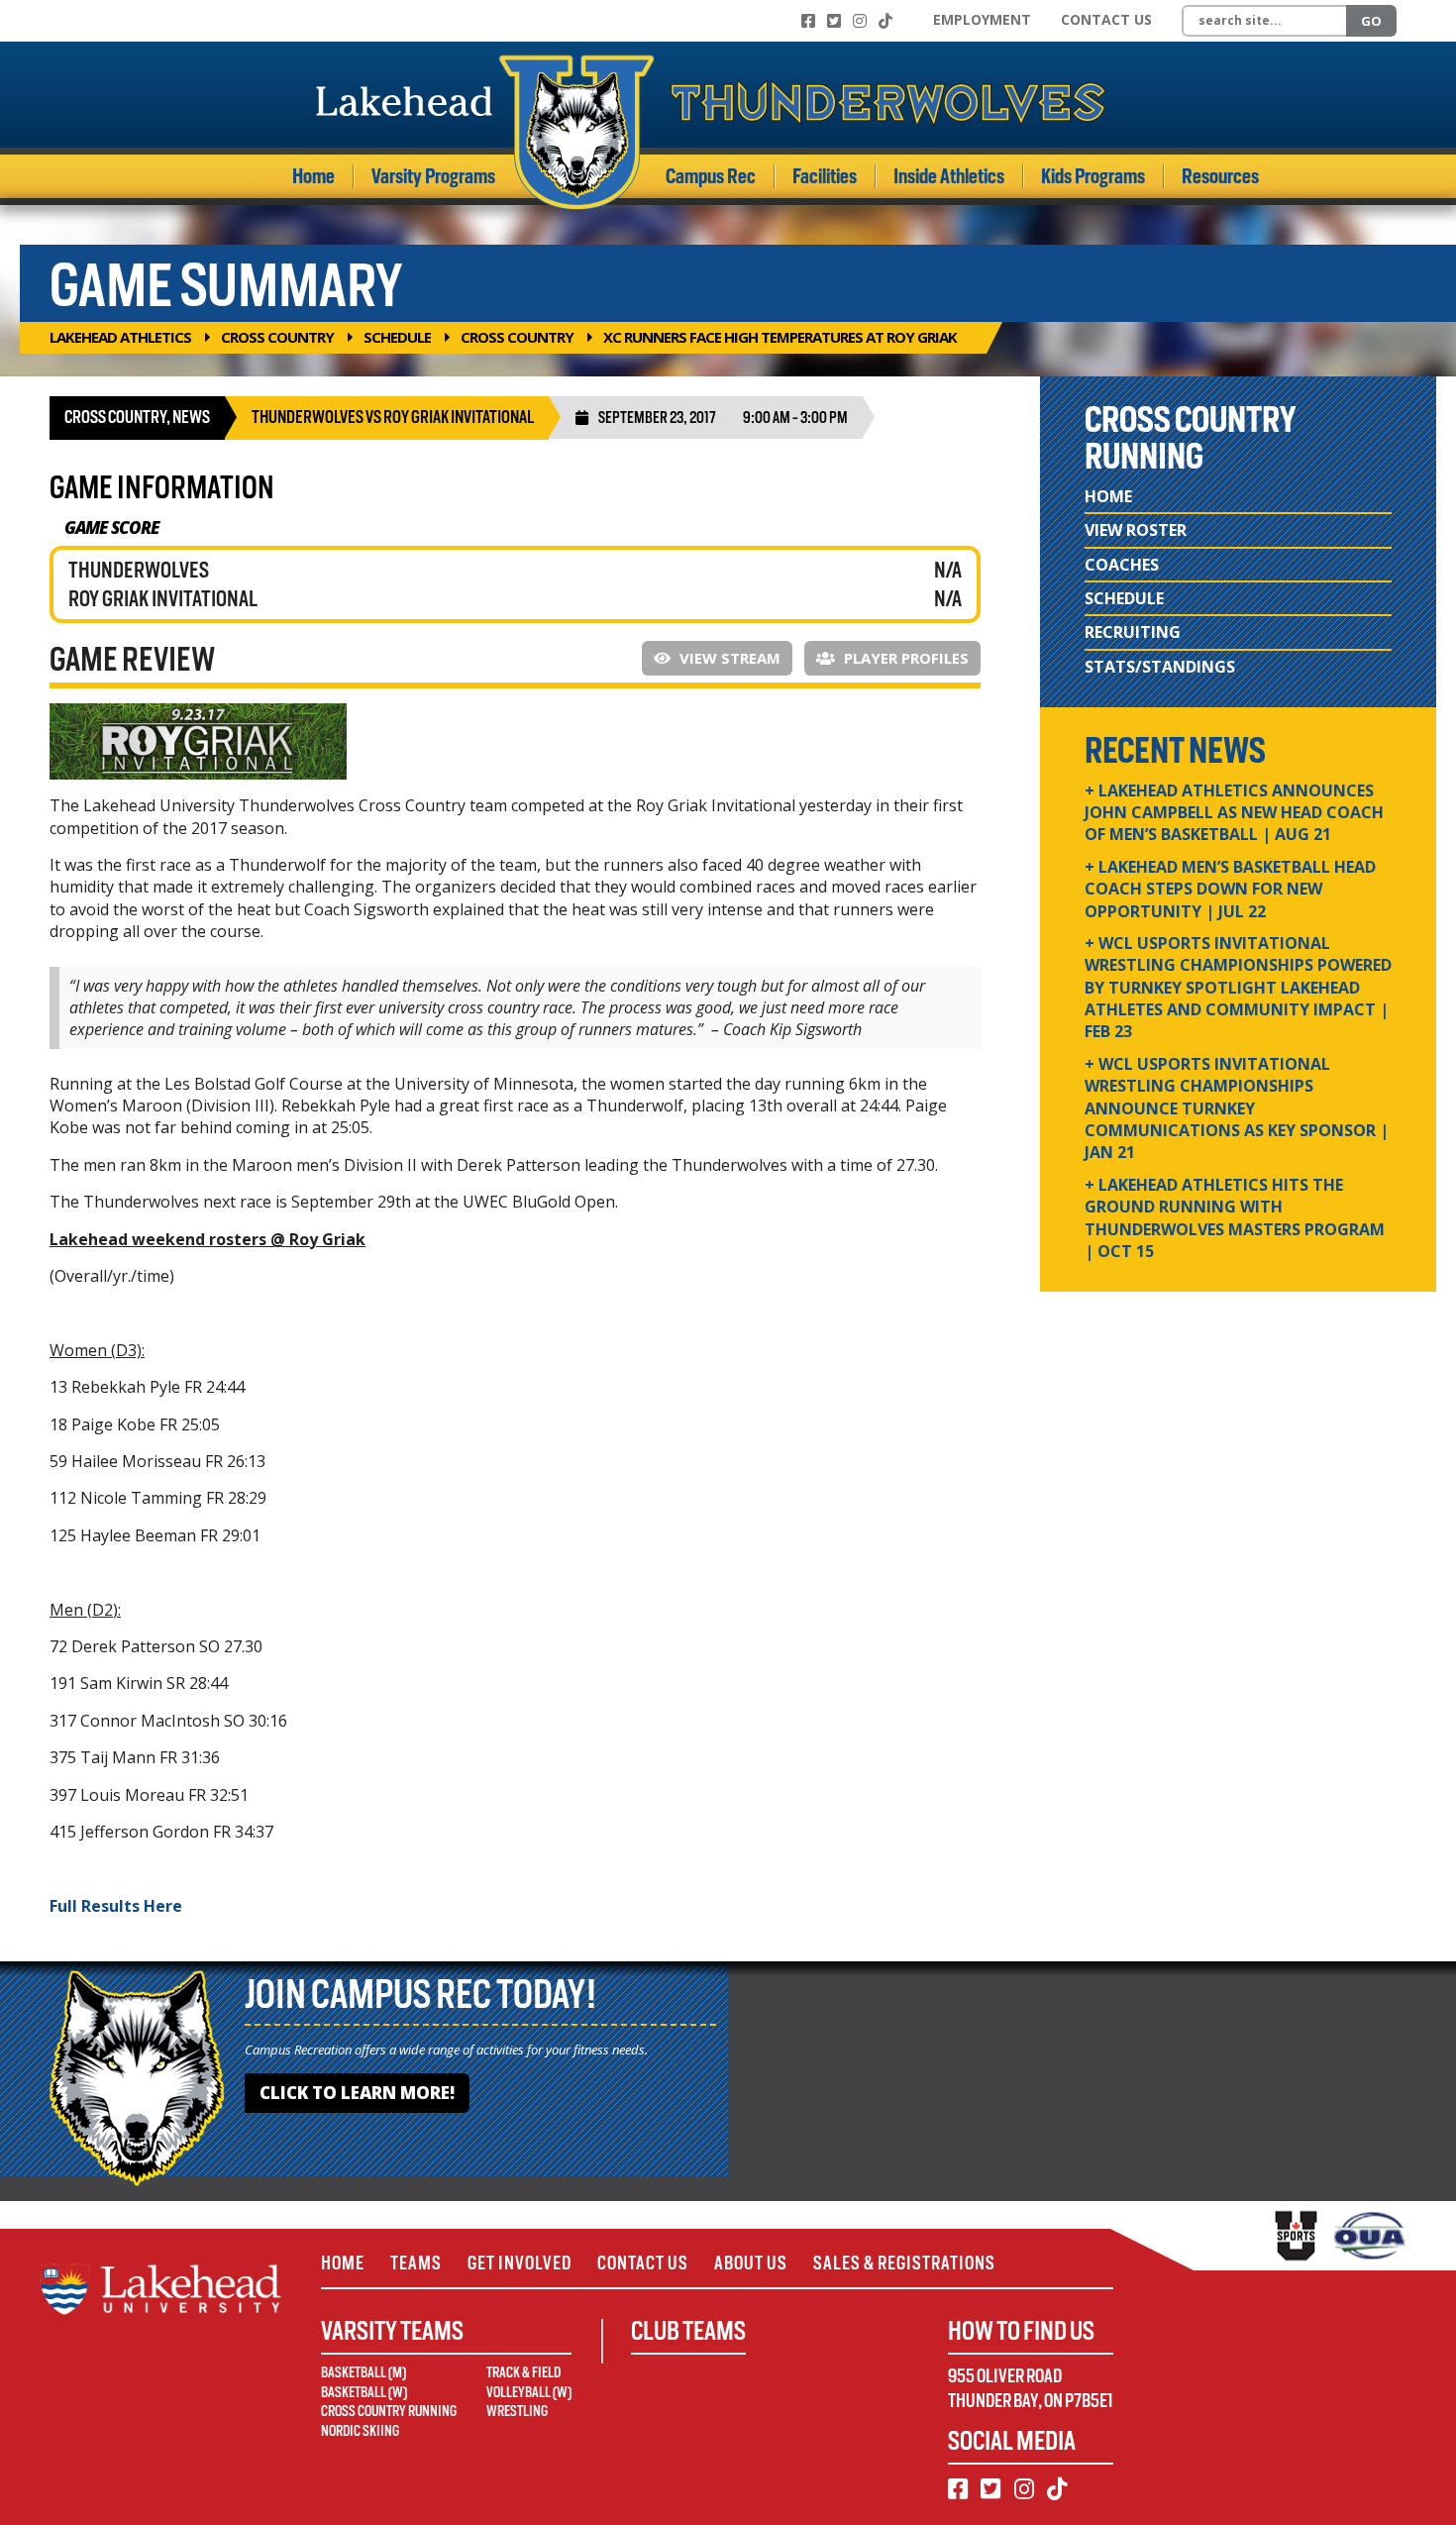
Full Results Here (116, 1906)
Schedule (397, 337)
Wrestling (517, 2411)
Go (1371, 21)
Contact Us (1106, 19)
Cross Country (277, 337)
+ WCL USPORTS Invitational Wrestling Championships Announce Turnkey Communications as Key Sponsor (1237, 1108)
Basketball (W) (364, 2392)
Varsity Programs (433, 176)
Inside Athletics (949, 176)
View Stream (728, 658)
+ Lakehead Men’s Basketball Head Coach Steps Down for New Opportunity (1230, 889)
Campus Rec (711, 176)
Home (313, 176)
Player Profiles (904, 658)
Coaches (1122, 565)
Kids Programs (1093, 176)
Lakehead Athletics (120, 337)
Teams (416, 2263)
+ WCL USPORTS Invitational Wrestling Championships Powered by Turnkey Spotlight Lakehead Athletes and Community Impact (1238, 988)
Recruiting (1133, 632)
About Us (751, 2263)
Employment (982, 19)
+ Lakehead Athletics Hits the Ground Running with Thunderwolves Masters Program (1235, 1218)
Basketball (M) (364, 2372)
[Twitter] (834, 21)
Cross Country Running (389, 2411)
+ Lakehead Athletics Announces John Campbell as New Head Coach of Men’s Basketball (1234, 813)
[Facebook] (808, 21)
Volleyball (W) (529, 2392)
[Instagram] (860, 21)
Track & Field (523, 2372)
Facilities (825, 176)
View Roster (1136, 530)
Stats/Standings (1160, 667)
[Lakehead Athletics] (711, 132)
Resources (1220, 176)
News (191, 417)
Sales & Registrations (904, 2263)
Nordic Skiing (360, 2431)
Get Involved (520, 2263)
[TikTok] (885, 21)
